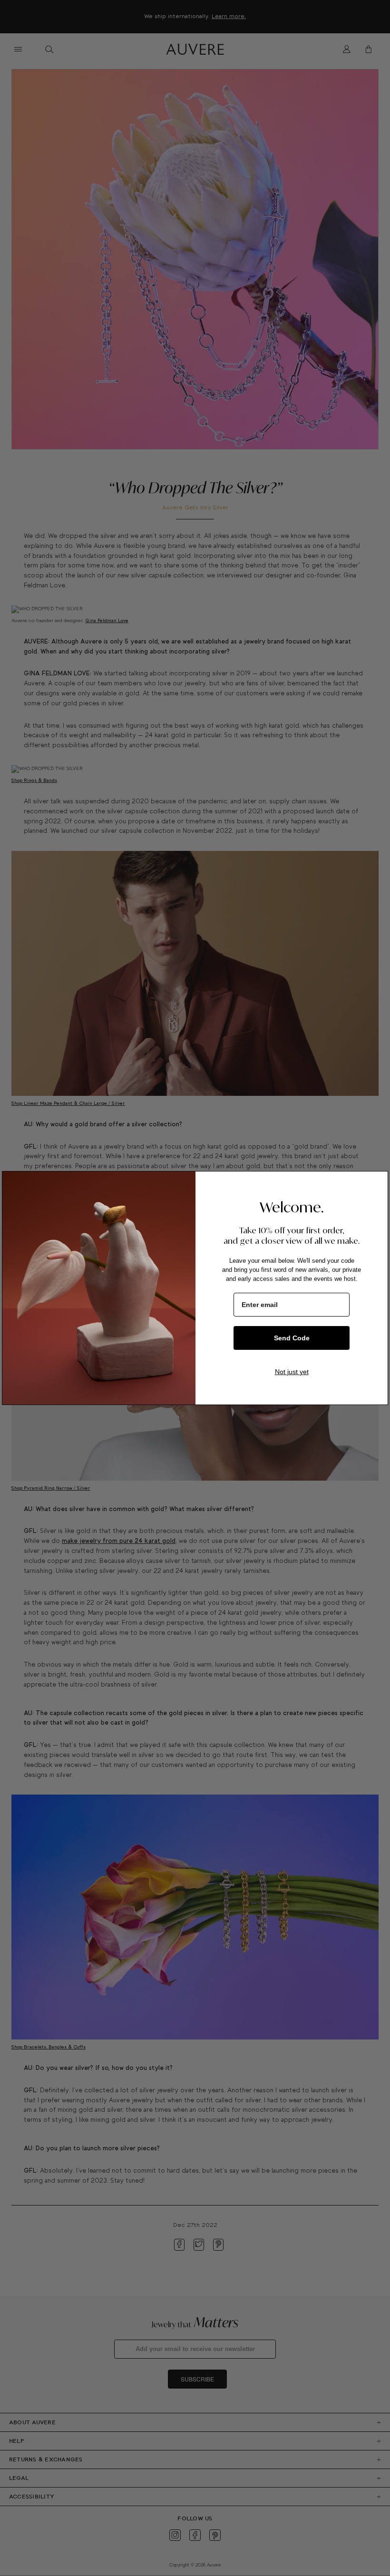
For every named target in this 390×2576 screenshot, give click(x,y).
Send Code (292, 1338)
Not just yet (292, 1372)
